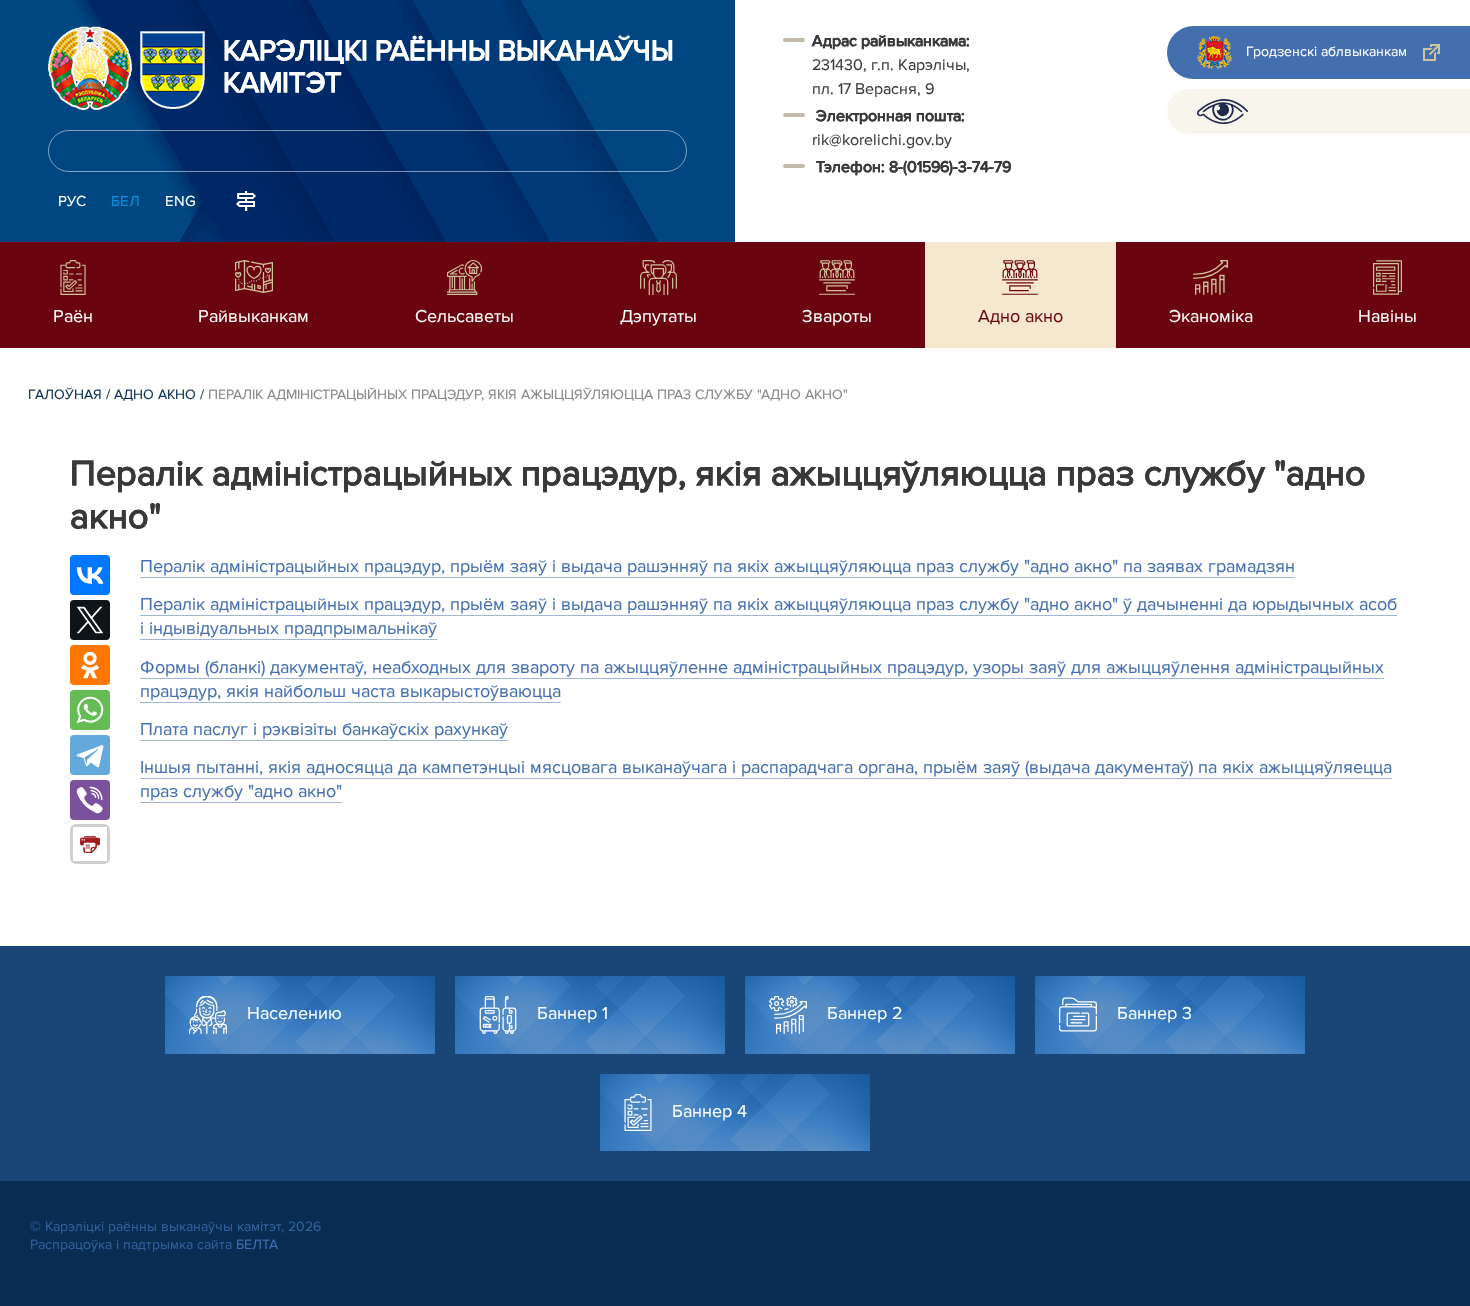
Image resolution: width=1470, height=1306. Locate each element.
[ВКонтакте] (90, 575)
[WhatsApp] (90, 710)
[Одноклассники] (90, 665)
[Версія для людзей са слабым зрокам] (1222, 111)
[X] (90, 620)
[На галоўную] (90, 68)
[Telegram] (90, 755)
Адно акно (155, 394)
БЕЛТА (257, 1244)
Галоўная (65, 394)
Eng (180, 201)
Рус (72, 201)
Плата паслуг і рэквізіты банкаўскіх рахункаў (324, 729)
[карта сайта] (246, 199)
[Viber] (90, 800)
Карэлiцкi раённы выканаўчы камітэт (448, 68)
